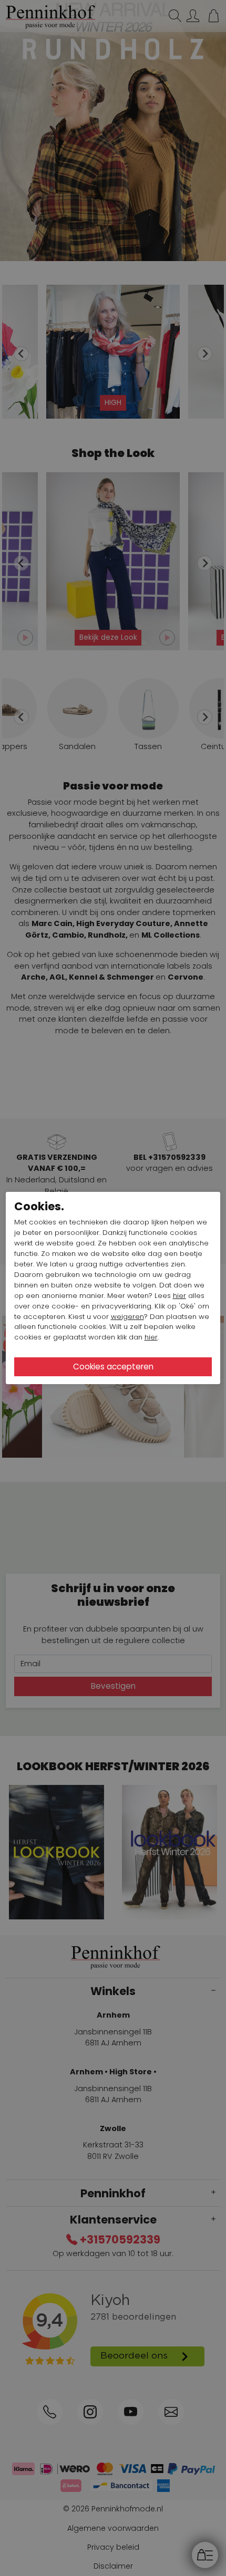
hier (179, 1296)
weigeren (127, 1317)
